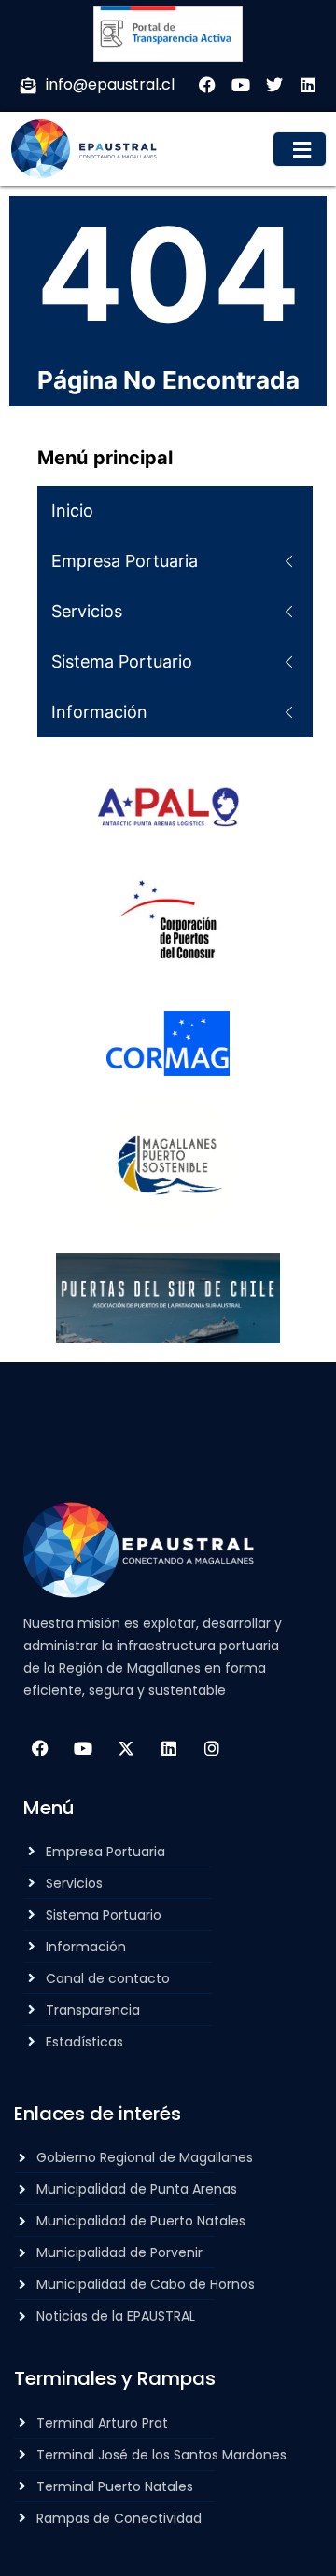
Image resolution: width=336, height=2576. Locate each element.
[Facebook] (40, 1748)
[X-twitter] (126, 1748)
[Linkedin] (169, 1748)
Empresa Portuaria (125, 561)
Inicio (72, 510)
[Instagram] (212, 1748)
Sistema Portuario (122, 661)
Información (99, 712)
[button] (300, 149)
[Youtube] (83, 1748)
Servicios (87, 611)
